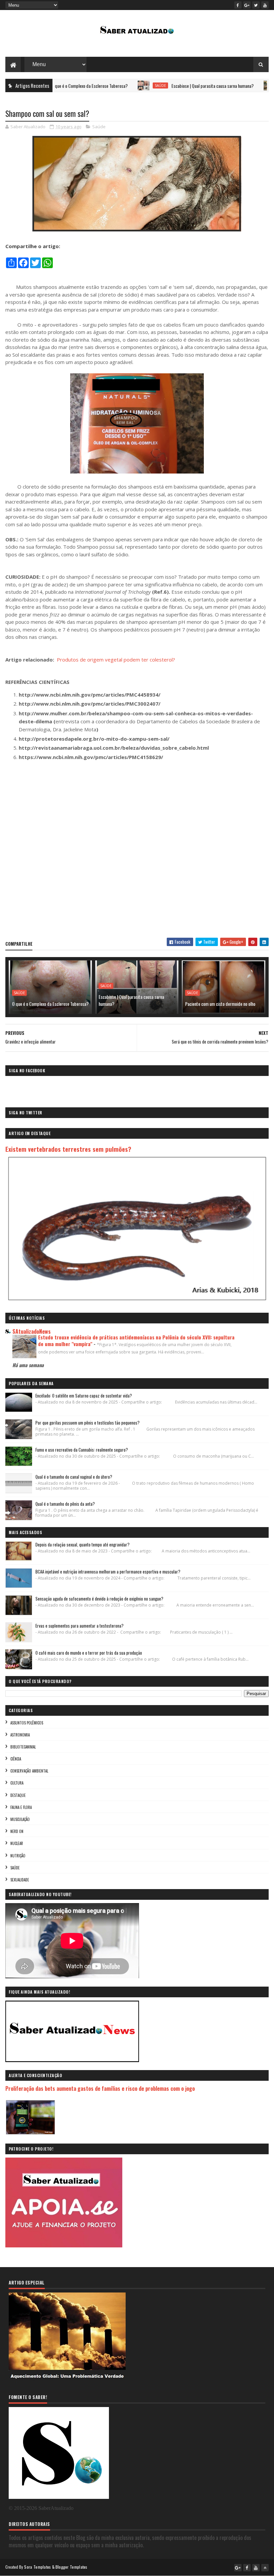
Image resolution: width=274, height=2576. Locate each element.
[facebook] (238, 5)
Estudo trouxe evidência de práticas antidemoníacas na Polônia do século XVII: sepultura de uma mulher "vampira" (136, 1340)
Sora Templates (37, 2567)
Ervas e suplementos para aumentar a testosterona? (80, 1626)
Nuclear (17, 1843)
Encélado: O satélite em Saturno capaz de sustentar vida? (84, 1396)
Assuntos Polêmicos (27, 1723)
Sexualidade (20, 1880)
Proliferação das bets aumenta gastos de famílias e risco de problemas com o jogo (100, 2088)
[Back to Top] (265, 2568)
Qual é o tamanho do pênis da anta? (65, 1504)
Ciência (244, 85)
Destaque (18, 1795)
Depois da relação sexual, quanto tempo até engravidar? (83, 1544)
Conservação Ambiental (29, 1771)
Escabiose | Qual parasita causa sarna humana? (169, 86)
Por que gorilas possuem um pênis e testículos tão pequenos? (88, 1423)
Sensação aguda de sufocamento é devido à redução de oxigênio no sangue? (99, 1599)
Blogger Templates (72, 2567)
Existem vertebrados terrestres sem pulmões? (68, 1149)
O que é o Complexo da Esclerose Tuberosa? (50, 1004)
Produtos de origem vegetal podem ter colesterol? (116, 660)
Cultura (17, 1783)
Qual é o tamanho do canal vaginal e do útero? (74, 1477)
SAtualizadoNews (32, 1331)
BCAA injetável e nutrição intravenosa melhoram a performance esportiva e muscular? (108, 1572)
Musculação (20, 1819)
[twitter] (256, 5)
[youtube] (265, 5)
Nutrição (18, 1856)
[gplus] (247, 5)
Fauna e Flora (21, 1807)
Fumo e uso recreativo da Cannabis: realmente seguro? (82, 1450)
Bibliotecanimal (23, 1747)
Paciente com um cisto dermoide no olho (220, 1004)
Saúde (117, 85)
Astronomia (20, 1735)
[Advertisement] (137, 852)
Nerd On (17, 1831)
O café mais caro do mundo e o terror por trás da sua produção (89, 1653)
